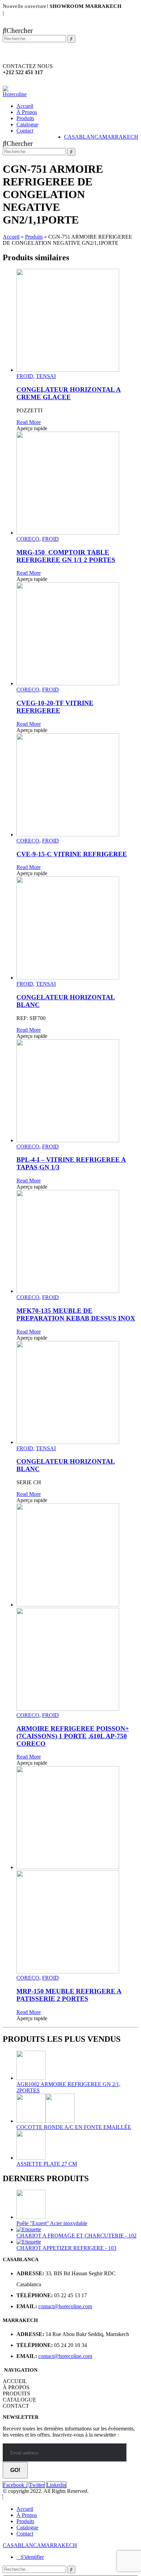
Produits (25, 118)
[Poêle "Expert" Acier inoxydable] (77, 2205)
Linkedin (56, 2485)
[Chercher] (71, 39)
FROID (25, 376)
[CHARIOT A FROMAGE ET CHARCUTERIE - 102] (77, 2230)
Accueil (25, 106)
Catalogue (27, 124)
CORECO (28, 539)
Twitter (37, 2485)
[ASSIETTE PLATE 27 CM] (77, 2146)
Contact (25, 131)
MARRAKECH (120, 137)
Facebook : (15, 2485)
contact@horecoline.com (65, 2306)
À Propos (27, 112)
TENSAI (46, 376)
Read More (29, 422)
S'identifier (32, 2557)
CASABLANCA (83, 137)
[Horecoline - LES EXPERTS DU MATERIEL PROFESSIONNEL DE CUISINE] (17, 94)
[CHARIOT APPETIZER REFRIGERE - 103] (77, 2242)
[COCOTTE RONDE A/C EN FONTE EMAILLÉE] (77, 2109)
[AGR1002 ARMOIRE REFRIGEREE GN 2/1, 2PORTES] (77, 2066)
